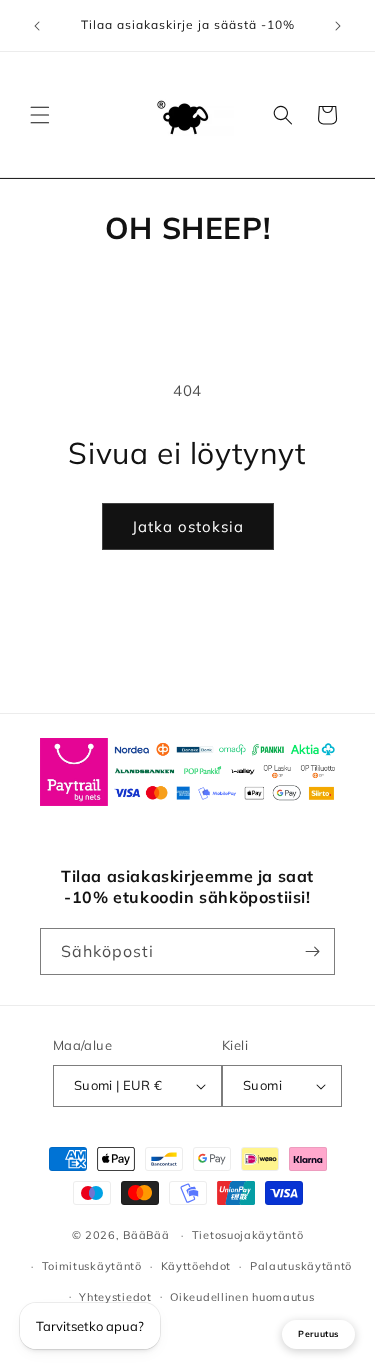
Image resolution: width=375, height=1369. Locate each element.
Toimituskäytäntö (92, 1266)
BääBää (146, 1235)
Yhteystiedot (115, 1297)
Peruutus (318, 1333)
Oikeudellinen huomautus (242, 1297)
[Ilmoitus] (338, 26)
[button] (40, 115)
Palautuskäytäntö (301, 1266)
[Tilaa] (312, 951)
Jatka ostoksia (188, 526)
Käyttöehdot (196, 1266)
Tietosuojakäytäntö (248, 1235)
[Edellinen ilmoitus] (37, 26)
